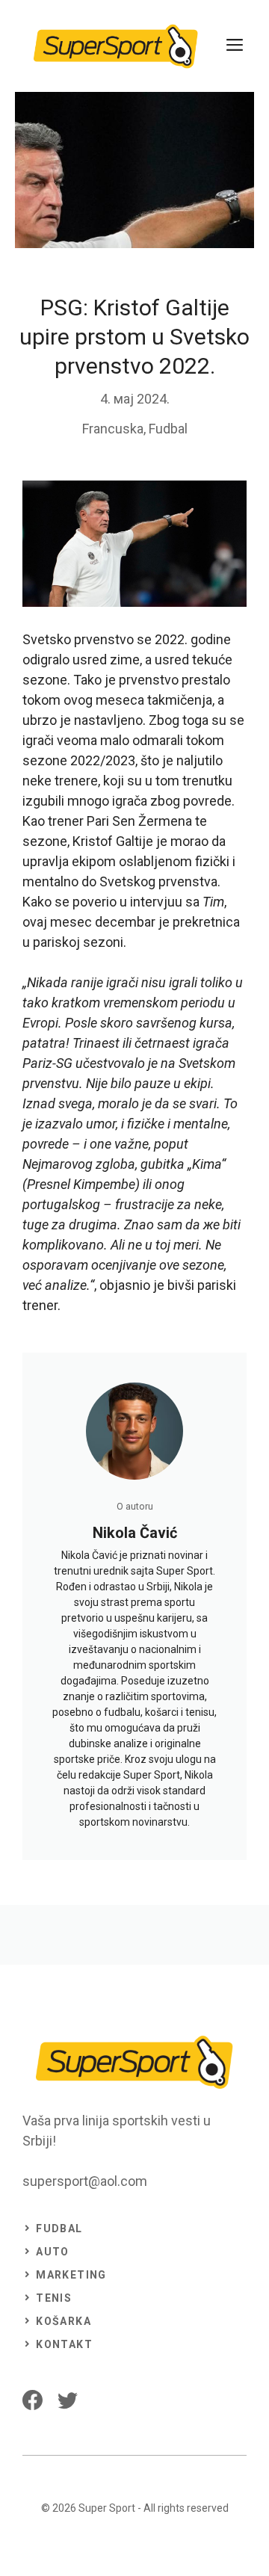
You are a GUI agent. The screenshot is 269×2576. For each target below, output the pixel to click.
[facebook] (33, 2400)
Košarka (64, 2321)
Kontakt (64, 2344)
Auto (53, 2252)
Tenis (54, 2298)
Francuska (113, 429)
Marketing (71, 2275)
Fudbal (168, 429)
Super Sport (107, 2508)
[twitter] (68, 2400)
